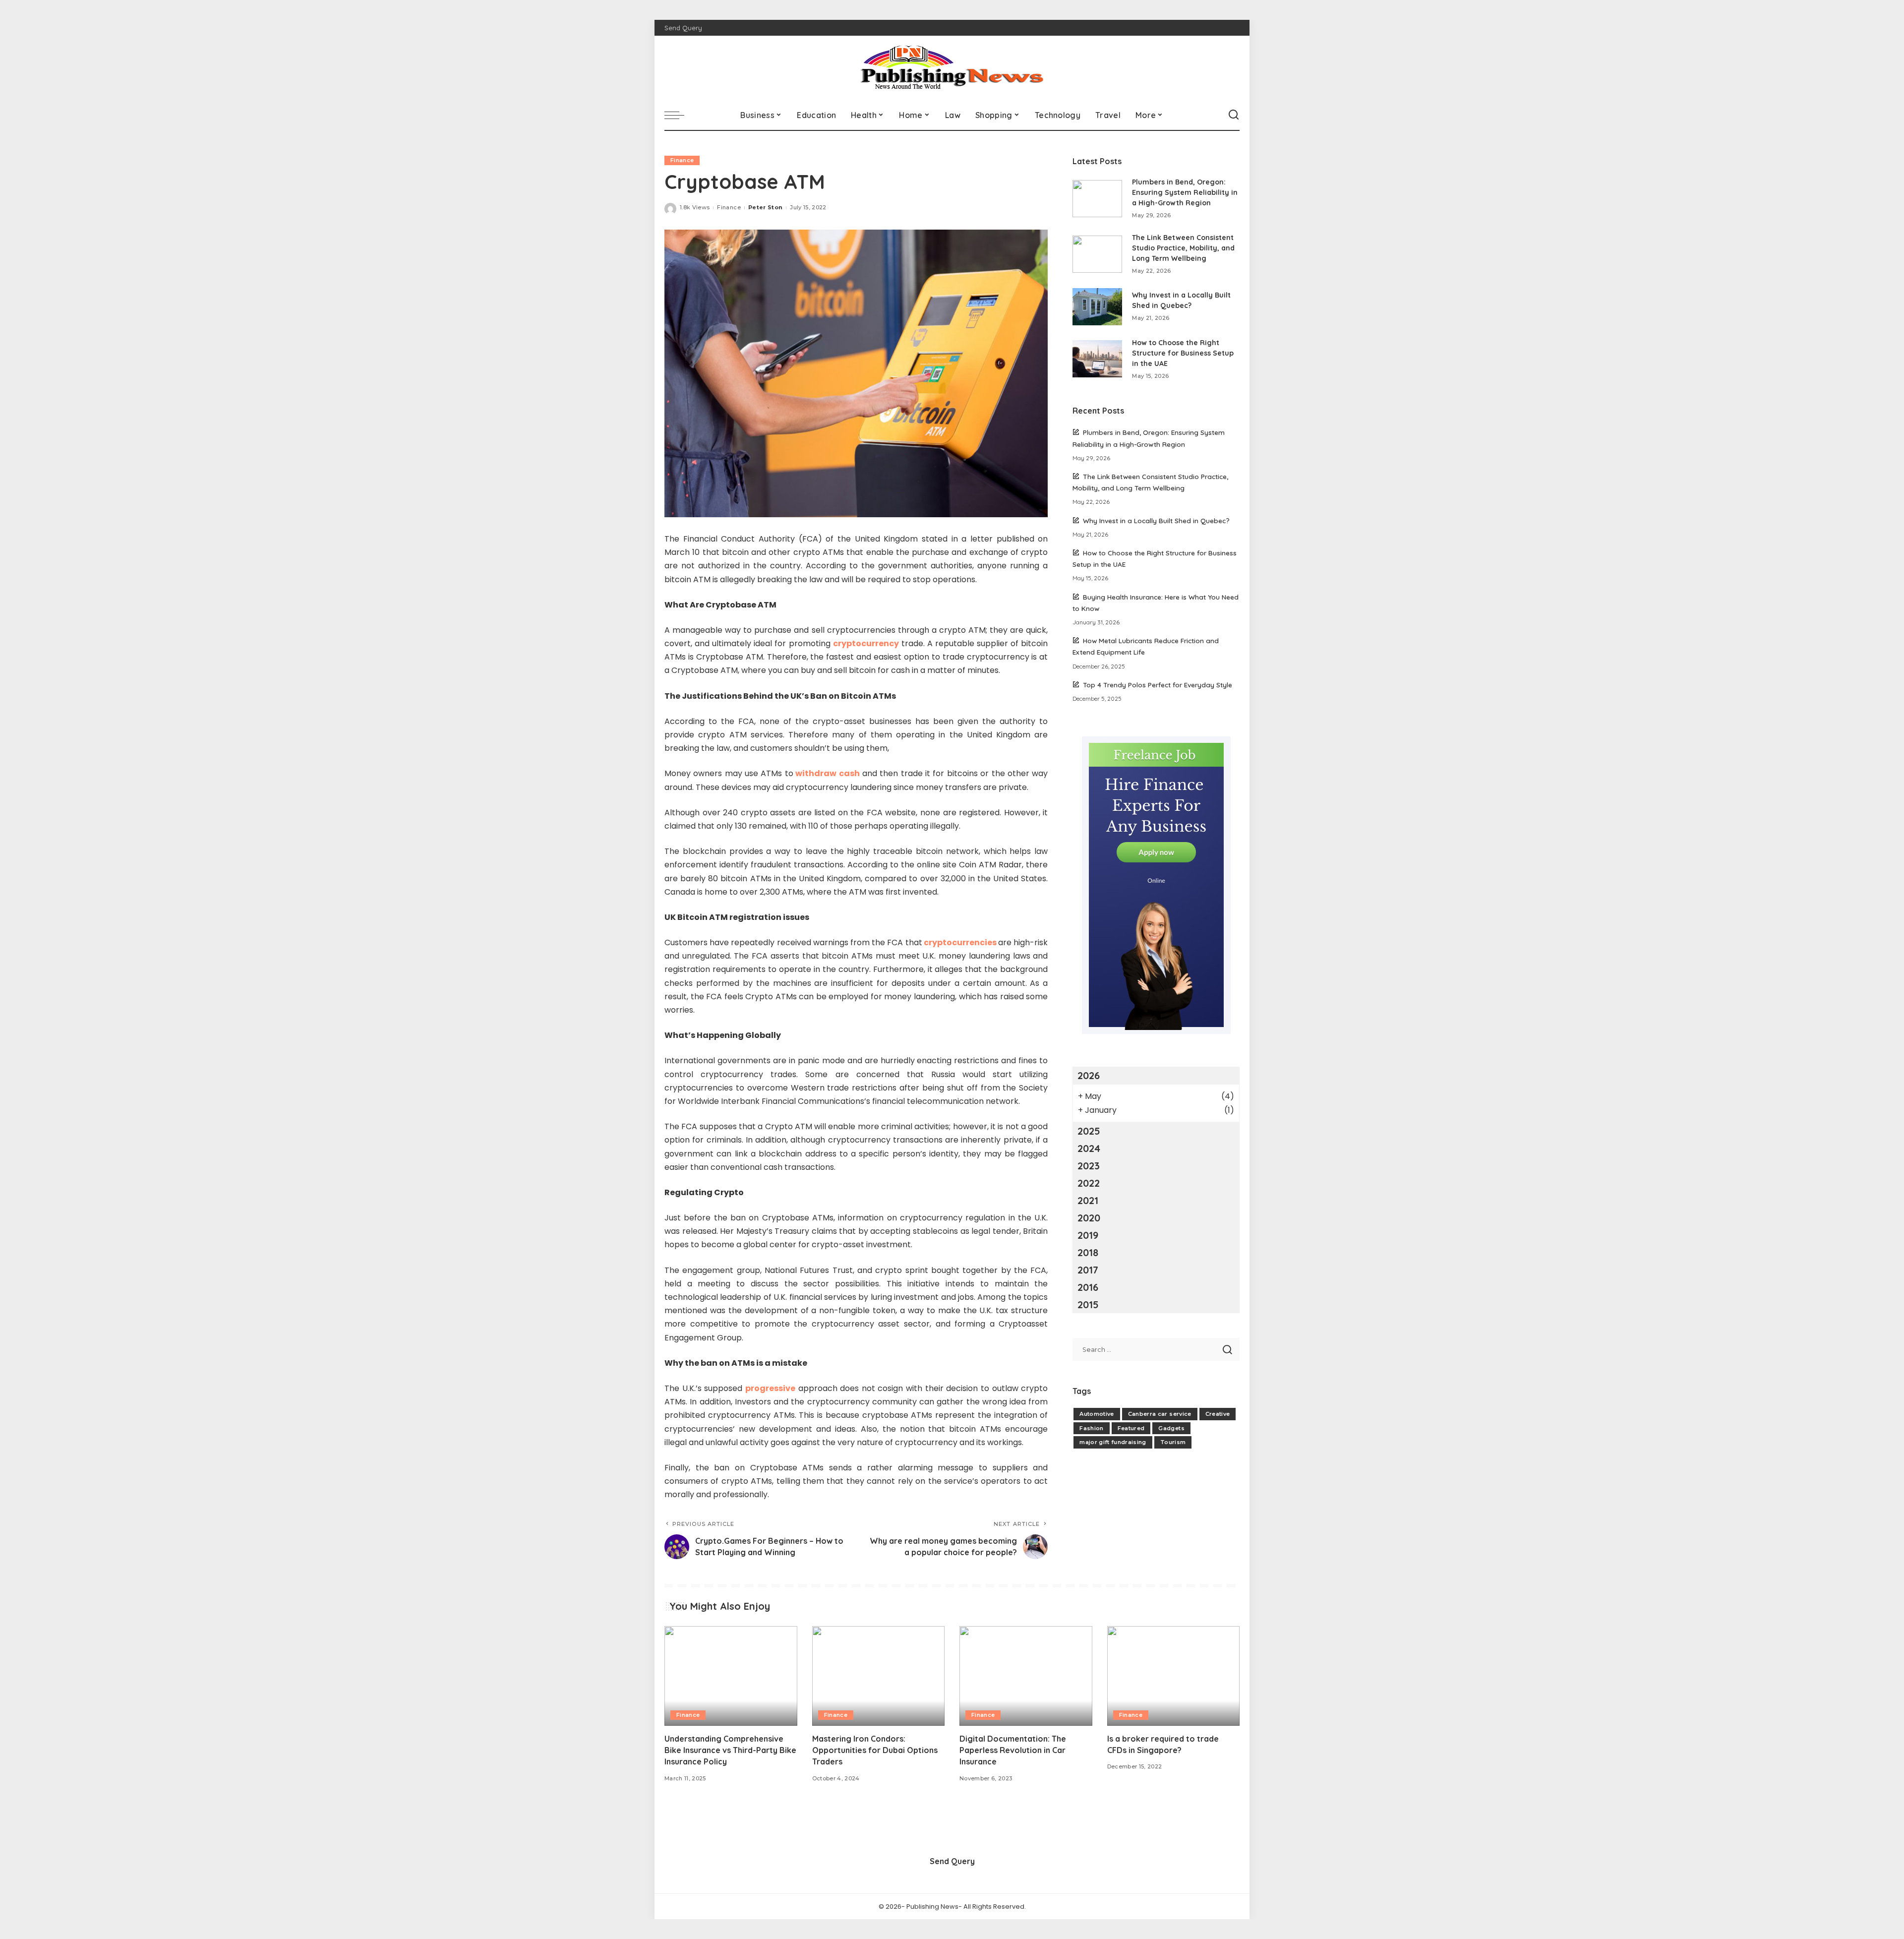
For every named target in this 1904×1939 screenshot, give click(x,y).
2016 (1088, 1287)
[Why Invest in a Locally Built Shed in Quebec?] (1097, 307)
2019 (1088, 1235)
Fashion (1091, 1428)
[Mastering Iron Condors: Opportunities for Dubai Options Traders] (879, 1676)
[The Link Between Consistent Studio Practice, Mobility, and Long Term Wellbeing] (1097, 254)
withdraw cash (827, 773)
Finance (682, 160)
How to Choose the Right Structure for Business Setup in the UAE (1183, 353)
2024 (1089, 1148)
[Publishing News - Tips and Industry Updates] (952, 68)
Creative (1218, 1414)
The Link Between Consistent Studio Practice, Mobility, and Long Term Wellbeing (1183, 248)
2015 (1088, 1304)
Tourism (1173, 1442)
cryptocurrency (866, 643)
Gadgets (1171, 1428)
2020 (1089, 1218)
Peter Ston (765, 207)
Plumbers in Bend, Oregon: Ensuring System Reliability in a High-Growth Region (1185, 192)
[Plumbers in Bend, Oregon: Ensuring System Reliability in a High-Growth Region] (1097, 199)
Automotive (1097, 1414)
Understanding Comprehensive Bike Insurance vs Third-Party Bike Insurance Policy (730, 1750)
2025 (1089, 1131)
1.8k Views (695, 207)
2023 (1089, 1166)
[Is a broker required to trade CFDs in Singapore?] (1174, 1676)
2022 (1089, 1183)
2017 (1088, 1270)
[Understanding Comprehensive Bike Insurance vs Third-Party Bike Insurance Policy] (731, 1676)
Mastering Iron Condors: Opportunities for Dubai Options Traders (875, 1750)
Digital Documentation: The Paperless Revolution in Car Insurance (1013, 1750)
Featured (1131, 1428)
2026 (1089, 1075)
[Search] (1234, 115)
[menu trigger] (679, 115)
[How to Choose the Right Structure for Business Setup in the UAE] (1097, 359)
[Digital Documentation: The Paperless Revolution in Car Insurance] (1026, 1676)
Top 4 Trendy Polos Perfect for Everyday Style (1158, 685)
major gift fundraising (1113, 1442)
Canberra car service (1160, 1414)
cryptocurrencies (960, 942)
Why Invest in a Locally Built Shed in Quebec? (1156, 520)
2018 (1088, 1252)
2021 (1088, 1200)
